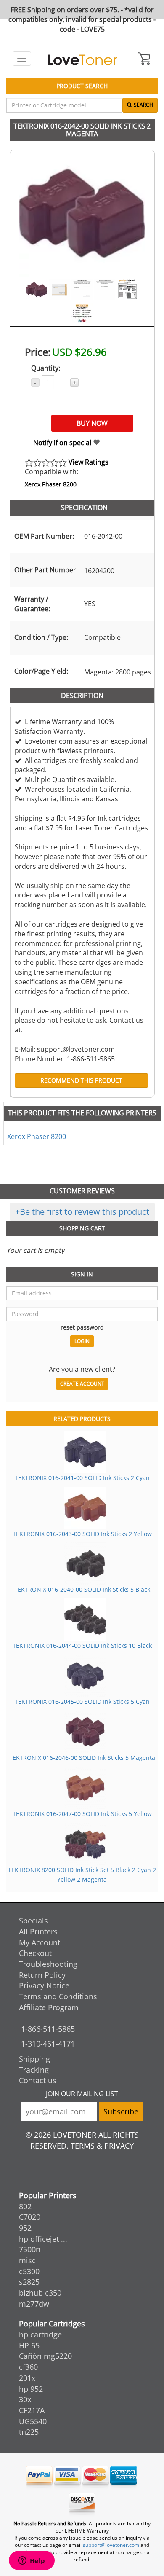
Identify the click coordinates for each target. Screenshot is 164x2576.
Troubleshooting (48, 1964)
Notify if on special (63, 443)
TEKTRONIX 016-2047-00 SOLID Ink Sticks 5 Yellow (82, 1814)
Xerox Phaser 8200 (51, 484)
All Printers (38, 1931)
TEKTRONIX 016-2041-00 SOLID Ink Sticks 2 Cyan (82, 1478)
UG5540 (33, 2421)
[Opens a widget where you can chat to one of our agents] (32, 2561)
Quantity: (46, 368)
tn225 (29, 2432)
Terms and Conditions (58, 1996)
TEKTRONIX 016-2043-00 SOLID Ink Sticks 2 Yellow (82, 1534)
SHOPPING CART (82, 1228)
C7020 (30, 2217)
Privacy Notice (44, 1985)
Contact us (38, 2080)
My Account (40, 1942)
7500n (30, 2249)
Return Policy (42, 1975)
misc (27, 2260)
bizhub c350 (40, 2293)
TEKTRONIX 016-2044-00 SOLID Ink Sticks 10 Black (82, 1645)
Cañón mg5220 (45, 2356)
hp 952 (31, 2389)
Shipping (34, 2059)
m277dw (34, 2304)
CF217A (32, 2410)
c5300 (29, 2271)
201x (27, 2378)
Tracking (34, 2070)
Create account (82, 1384)
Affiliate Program (49, 2007)
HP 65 (29, 2345)
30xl (26, 2399)
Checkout (35, 1953)
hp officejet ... (43, 2239)
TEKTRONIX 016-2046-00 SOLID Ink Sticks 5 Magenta (82, 1758)
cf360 (28, 2367)
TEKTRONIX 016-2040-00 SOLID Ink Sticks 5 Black (82, 1589)
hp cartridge (40, 2334)
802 (25, 2206)
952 (25, 2228)
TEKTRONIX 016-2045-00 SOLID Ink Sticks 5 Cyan (82, 1702)
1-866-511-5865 (48, 2029)
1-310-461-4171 (48, 2044)
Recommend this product (81, 1080)
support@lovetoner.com (111, 2545)
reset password (82, 1327)
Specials (33, 1921)
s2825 (29, 2282)
